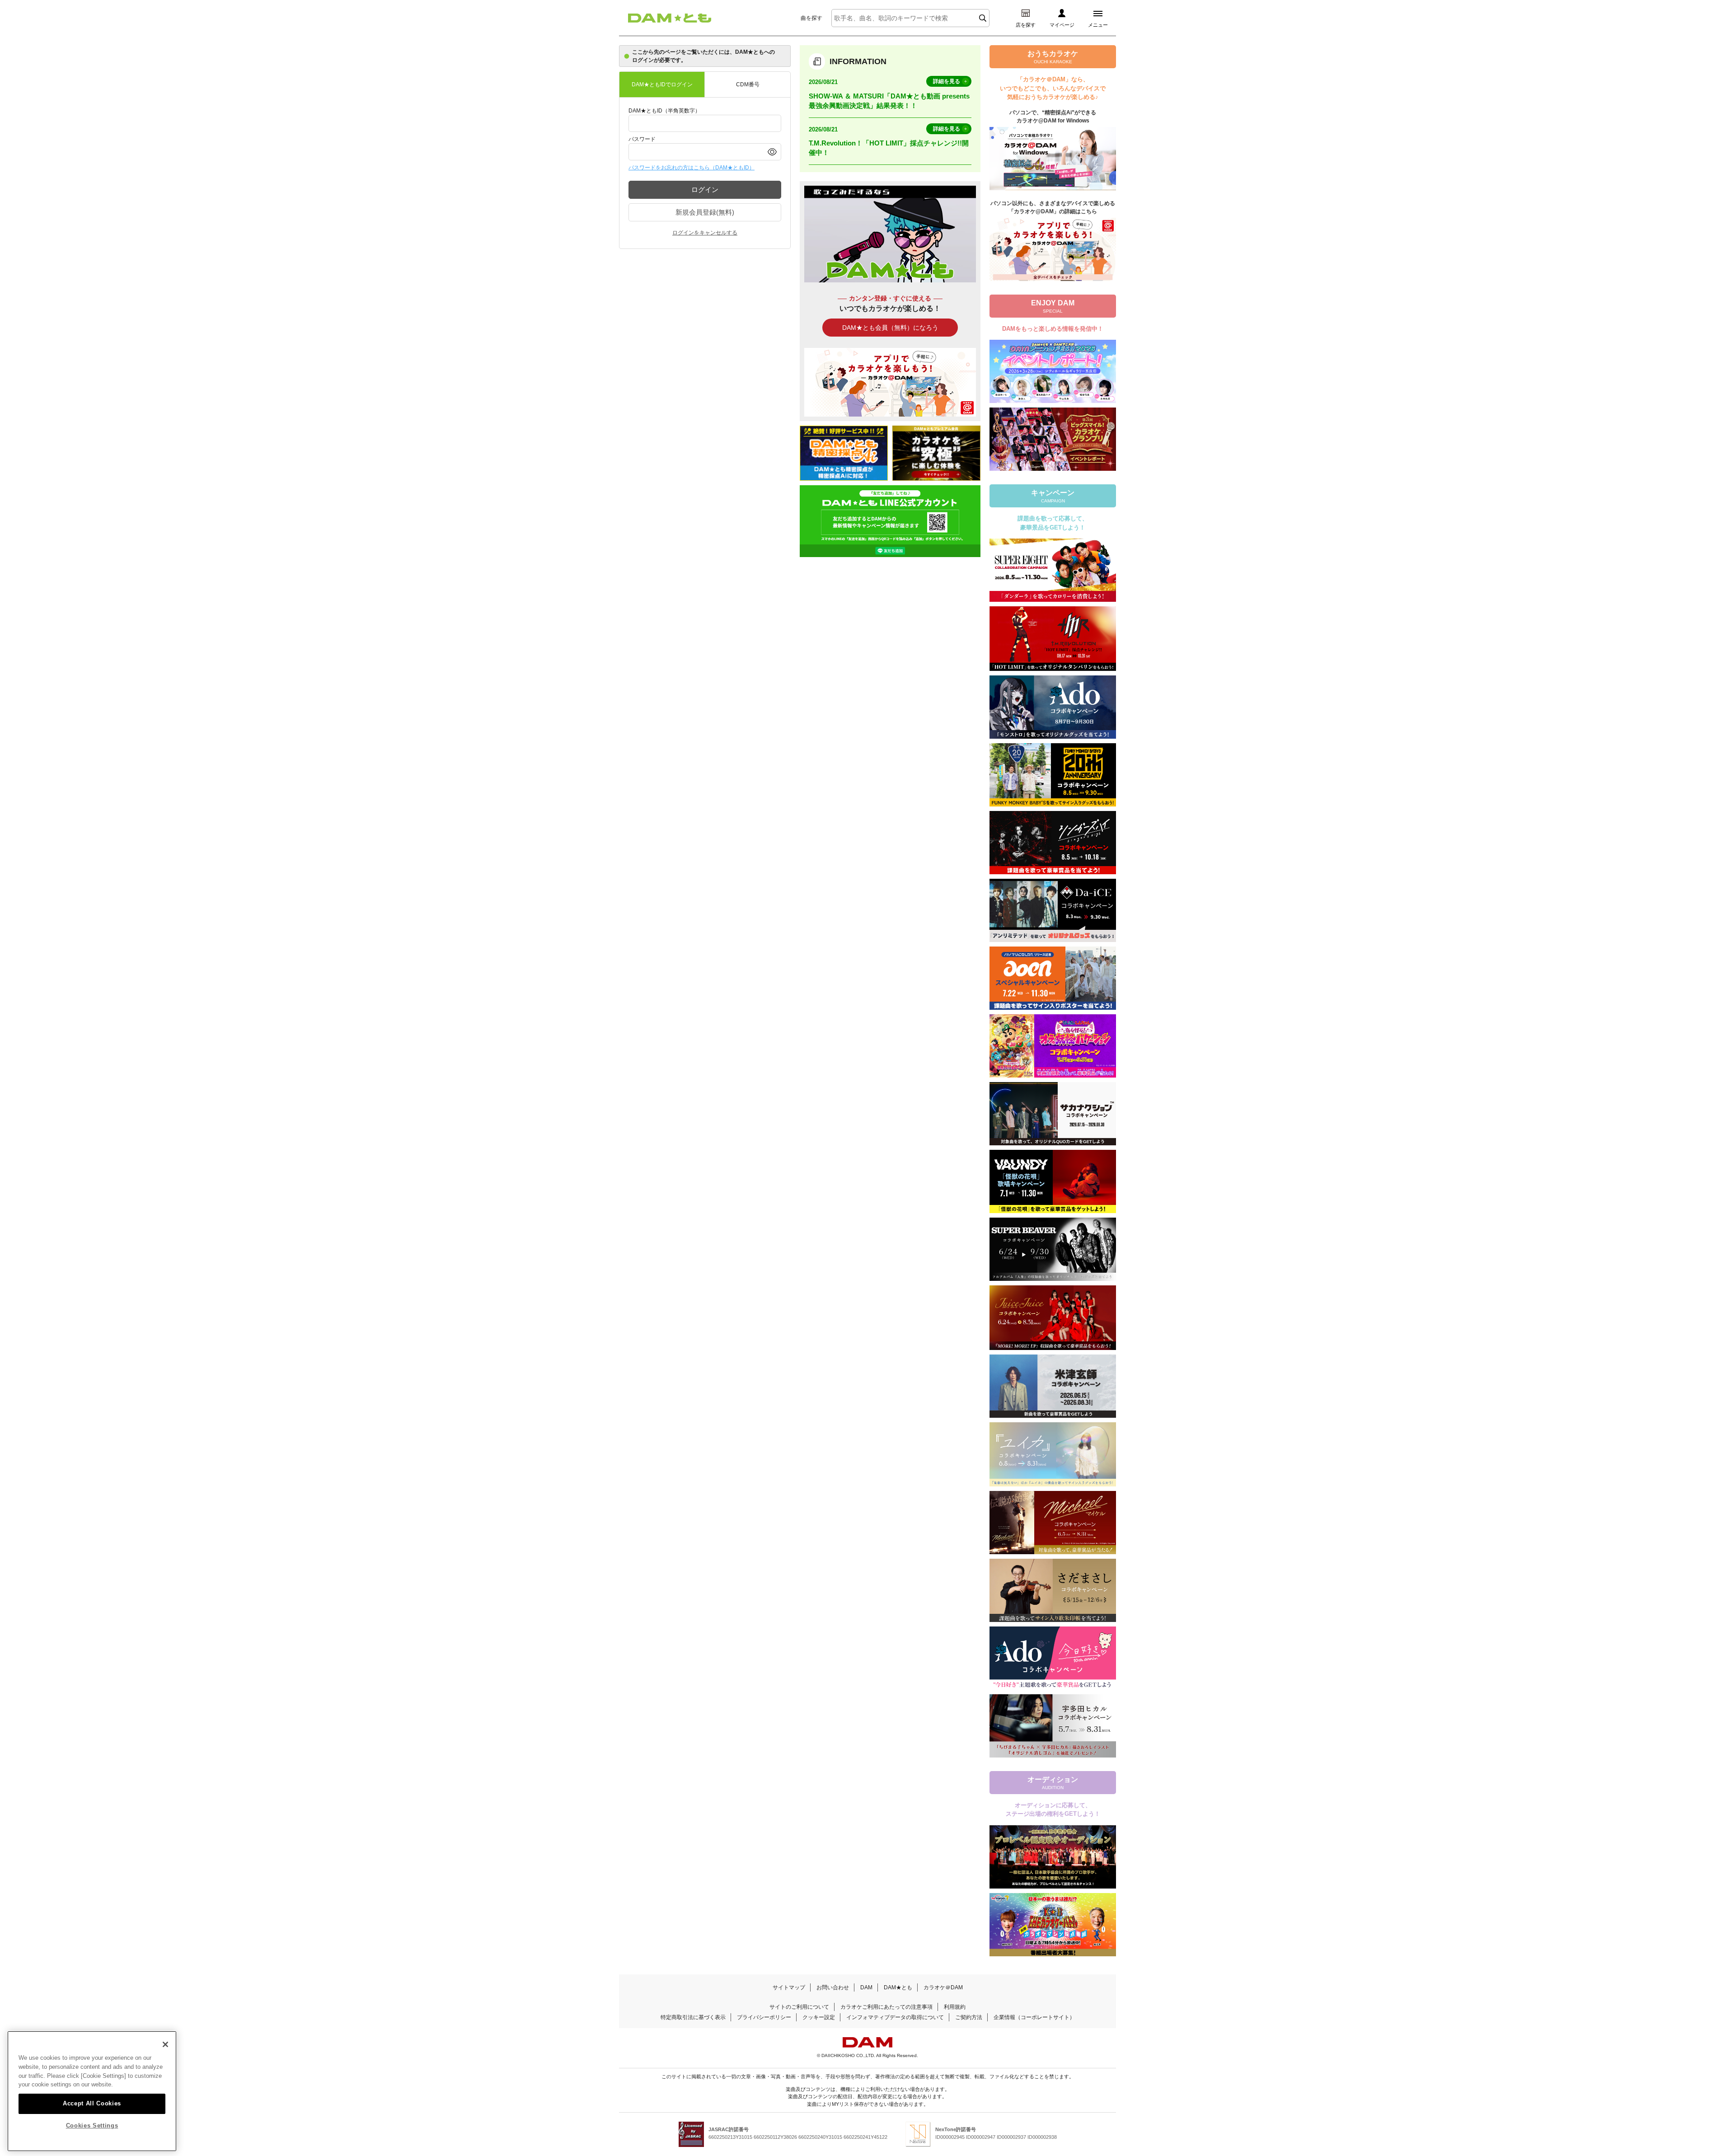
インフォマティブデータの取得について (895, 2017)
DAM (866, 1987)
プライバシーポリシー (764, 2017)
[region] (92, 2091)
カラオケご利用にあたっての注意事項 (886, 2007)
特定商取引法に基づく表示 (693, 2017)
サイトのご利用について (799, 2007)
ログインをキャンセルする (705, 233)
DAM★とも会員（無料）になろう (890, 328)
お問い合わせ (833, 1987)
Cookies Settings (92, 2126)
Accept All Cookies (92, 2103)
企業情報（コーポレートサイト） (1034, 2017)
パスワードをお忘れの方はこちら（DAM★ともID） (692, 168)
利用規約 (955, 2007)
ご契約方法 (969, 2017)
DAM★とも (898, 1987)
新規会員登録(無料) (705, 212)
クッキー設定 (819, 2017)
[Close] (165, 2044)
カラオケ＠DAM (943, 1987)
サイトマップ (789, 1987)
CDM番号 (748, 84)
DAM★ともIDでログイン (662, 84)
